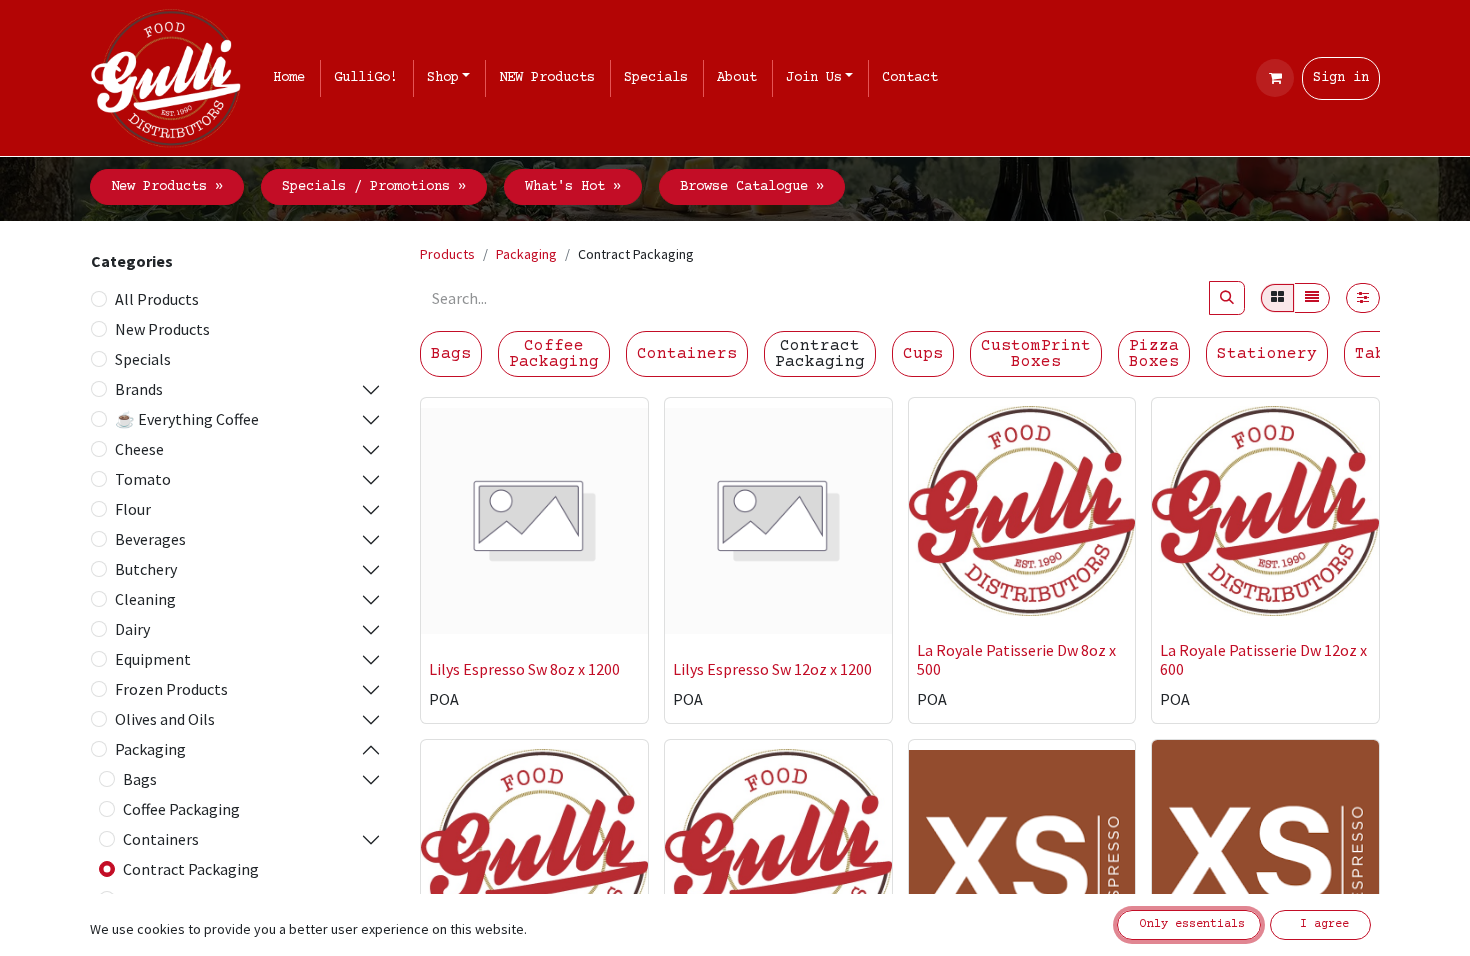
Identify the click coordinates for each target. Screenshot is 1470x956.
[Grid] (1277, 298)
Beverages (150, 539)
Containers (161, 839)
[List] (1312, 298)
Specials (143, 359)
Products (447, 254)
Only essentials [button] (1189, 924)
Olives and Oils (165, 719)
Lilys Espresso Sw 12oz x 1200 (772, 669)
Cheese (139, 449)
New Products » (167, 187)
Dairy (132, 629)
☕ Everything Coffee (187, 419)
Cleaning (145, 599)
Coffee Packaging (181, 809)
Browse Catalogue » (752, 187)
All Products (157, 299)
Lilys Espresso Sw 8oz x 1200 (524, 669)
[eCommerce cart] (1275, 78)
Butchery (146, 569)
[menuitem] (293, 78)
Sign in (1341, 78)
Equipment (153, 659)
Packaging (150, 749)
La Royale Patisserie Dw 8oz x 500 (1016, 659)
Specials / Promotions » (374, 187)
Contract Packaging (191, 869)
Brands (139, 389)
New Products (162, 329)
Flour (133, 509)
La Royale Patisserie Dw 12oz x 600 (1263, 659)
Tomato (143, 479)
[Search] (1227, 298)
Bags (140, 779)
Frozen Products (171, 689)
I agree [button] (1321, 924)
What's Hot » (573, 187)
